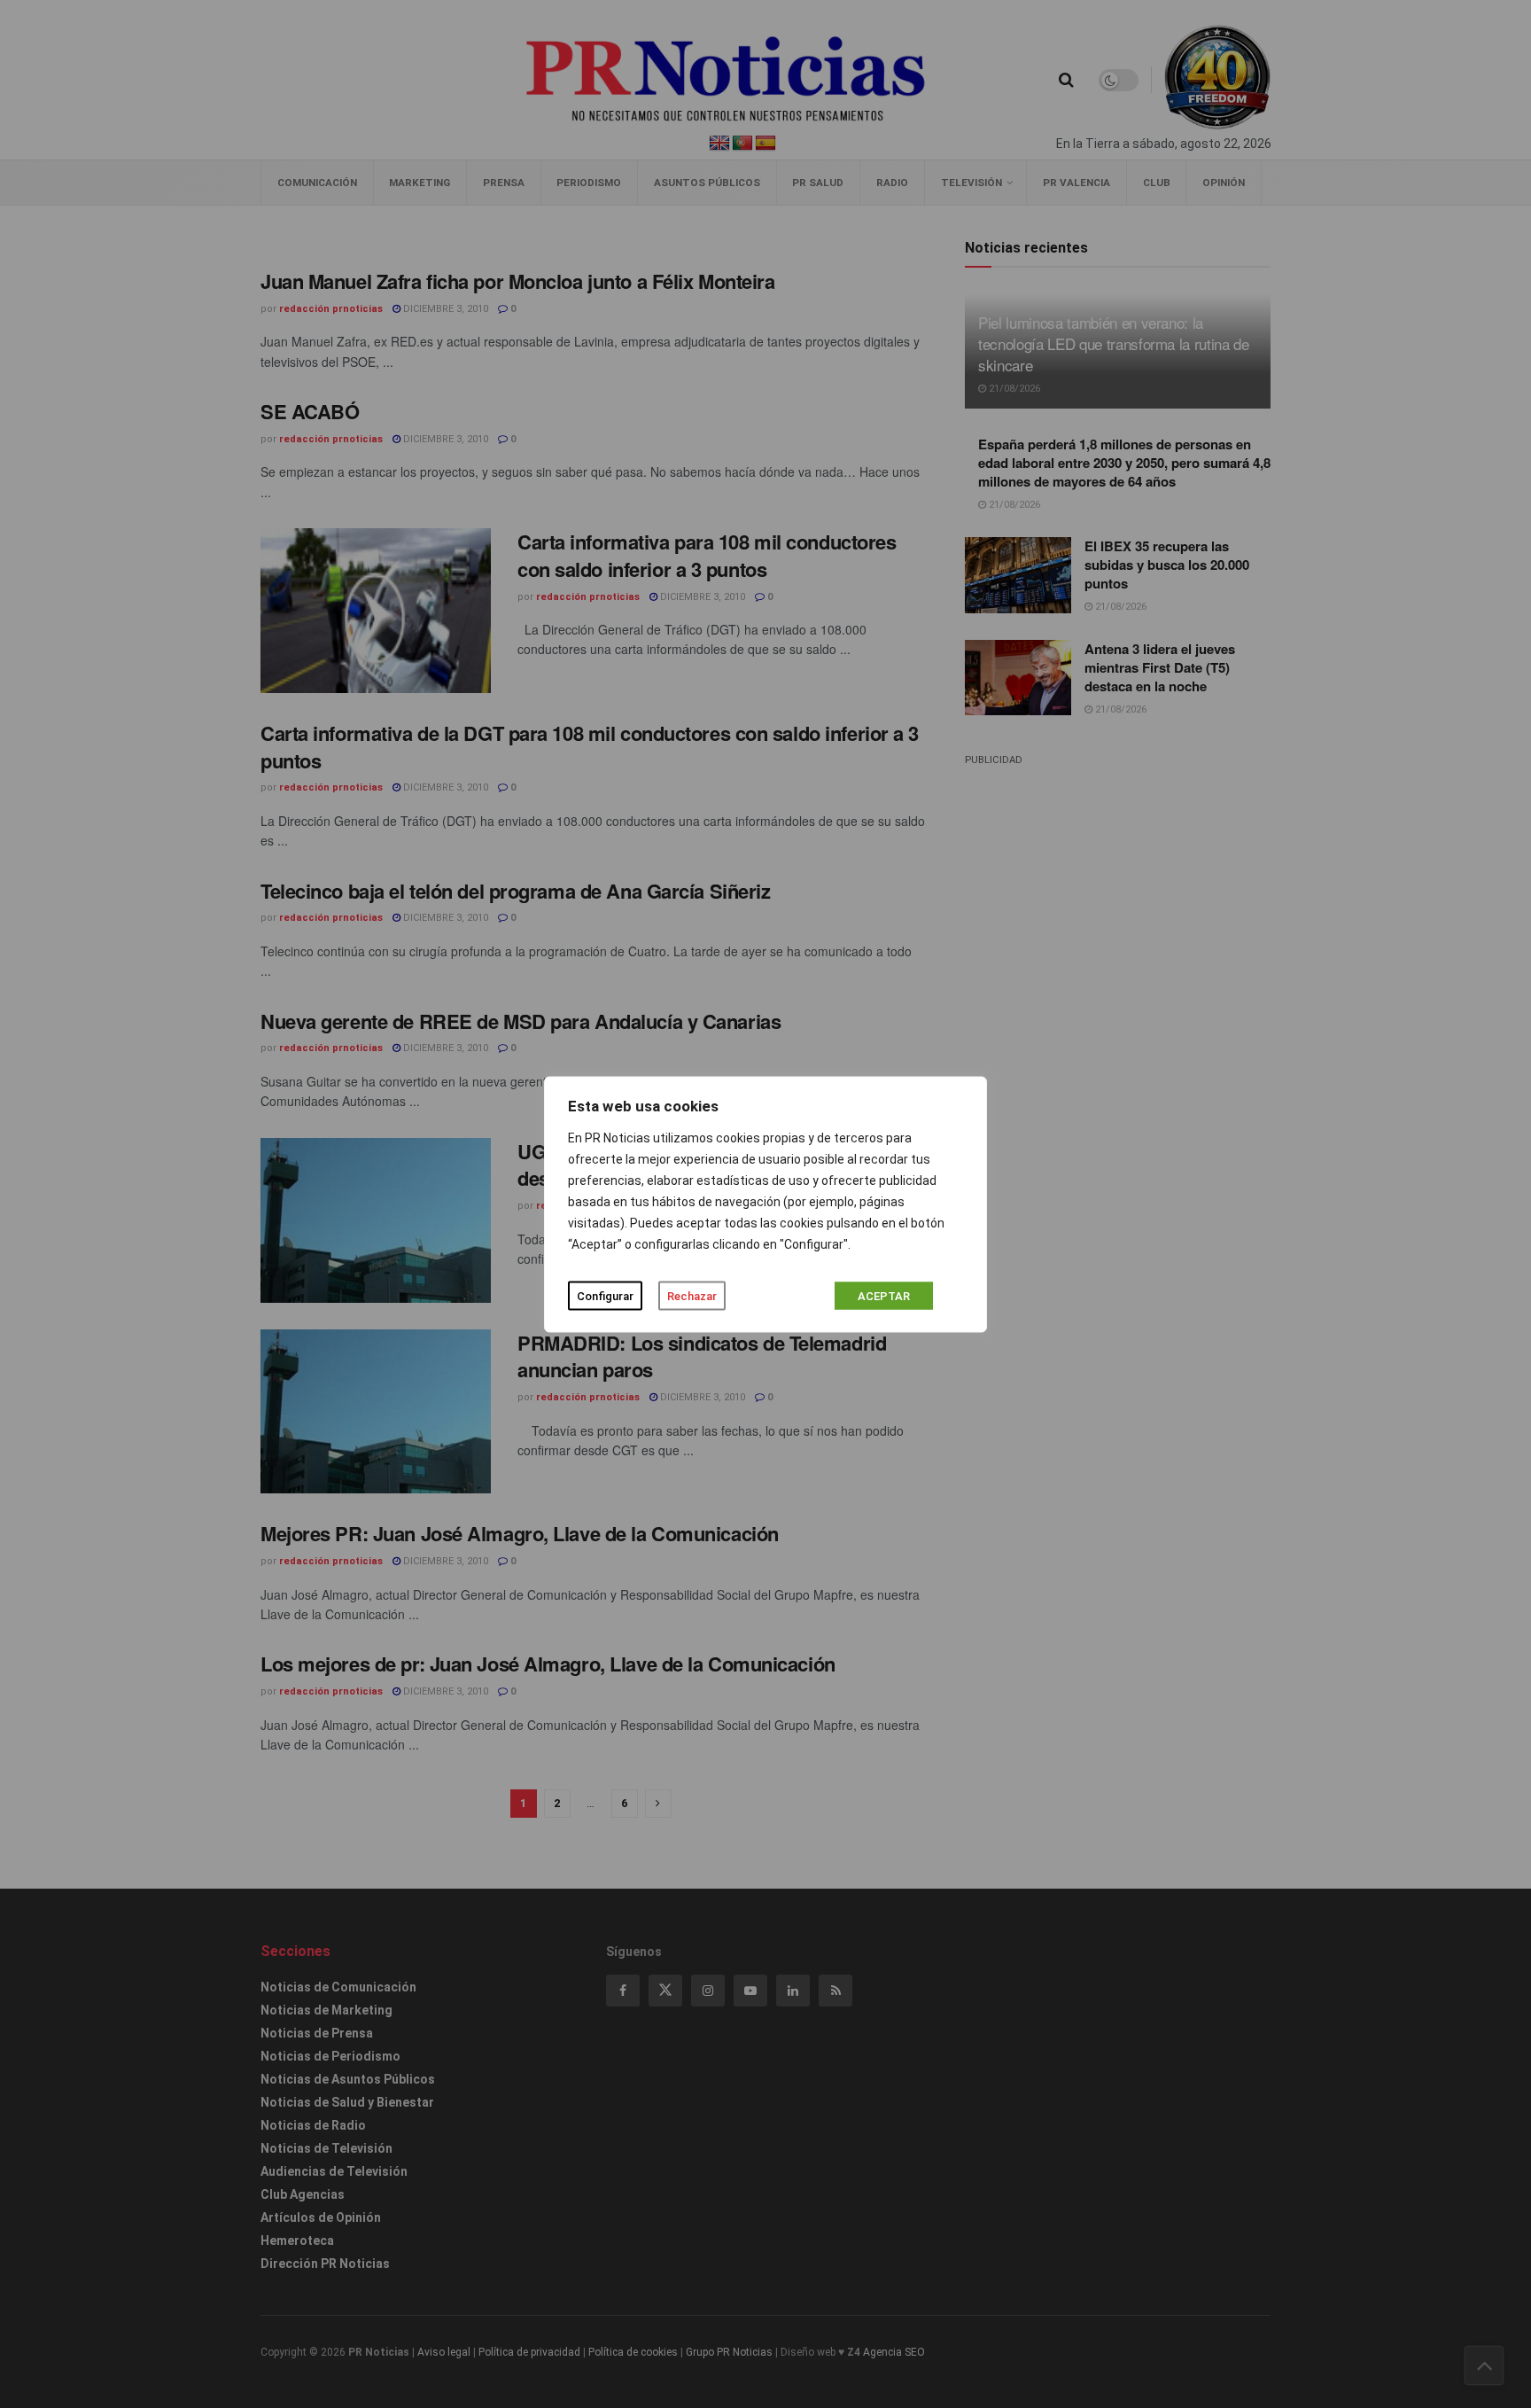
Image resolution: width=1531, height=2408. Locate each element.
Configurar (605, 1295)
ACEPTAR (884, 1295)
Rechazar (692, 1295)
